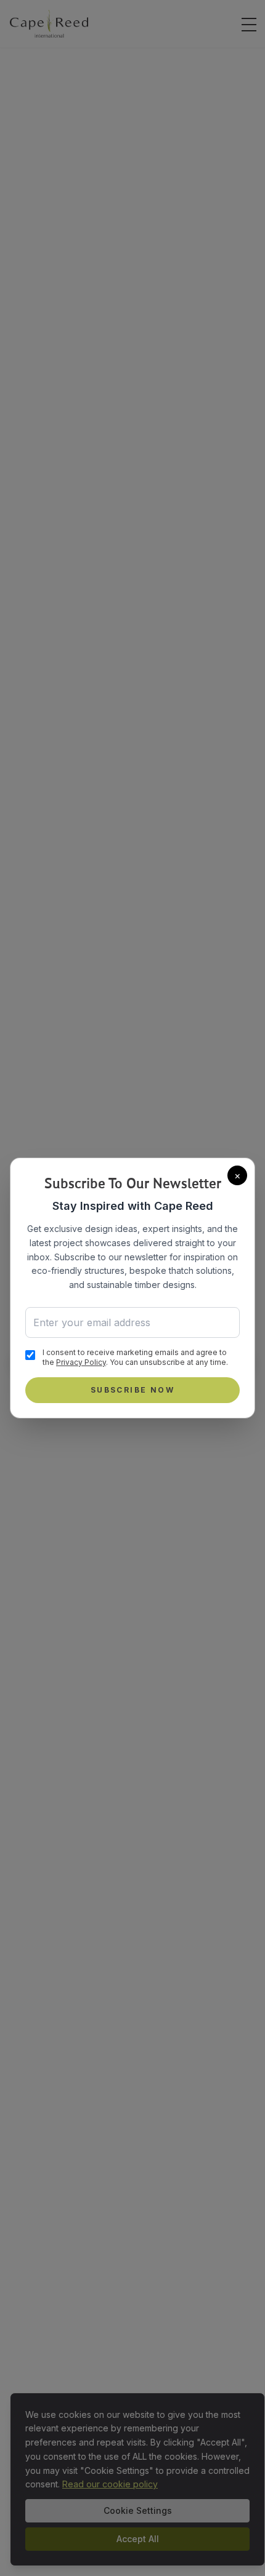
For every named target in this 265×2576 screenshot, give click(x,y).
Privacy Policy (81, 1362)
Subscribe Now (132, 1390)
